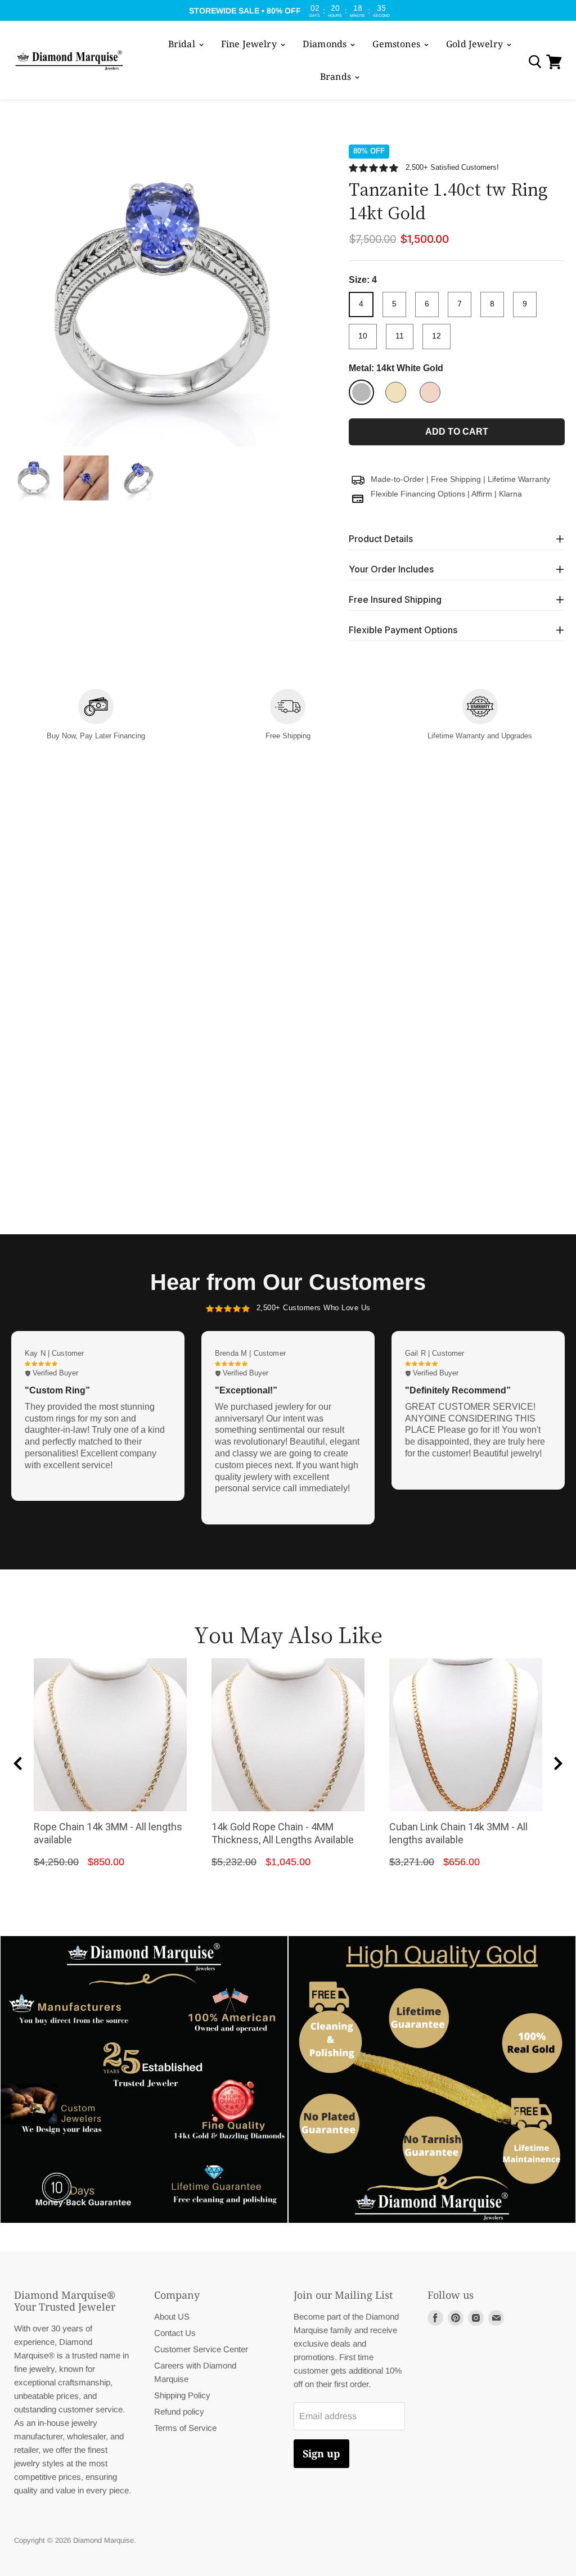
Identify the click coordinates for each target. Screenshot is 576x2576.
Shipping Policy (182, 2395)
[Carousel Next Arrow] (558, 1763)
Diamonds (326, 44)
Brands (337, 76)
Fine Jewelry (250, 44)
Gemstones (397, 44)
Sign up (321, 2453)
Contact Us (175, 2333)
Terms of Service (185, 2428)
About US (172, 2316)
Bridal (183, 44)
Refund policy (179, 2412)
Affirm (482, 494)
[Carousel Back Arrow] (18, 1763)
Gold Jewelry (476, 44)
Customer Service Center (201, 2349)
